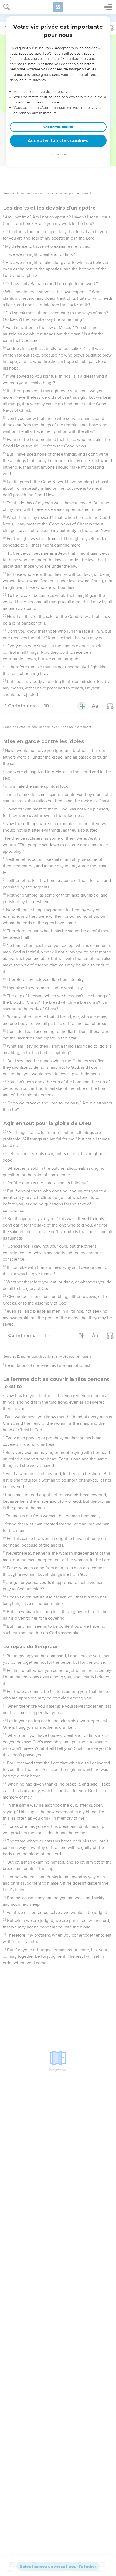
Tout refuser (58, 154)
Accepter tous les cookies (58, 141)
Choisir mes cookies (58, 127)
